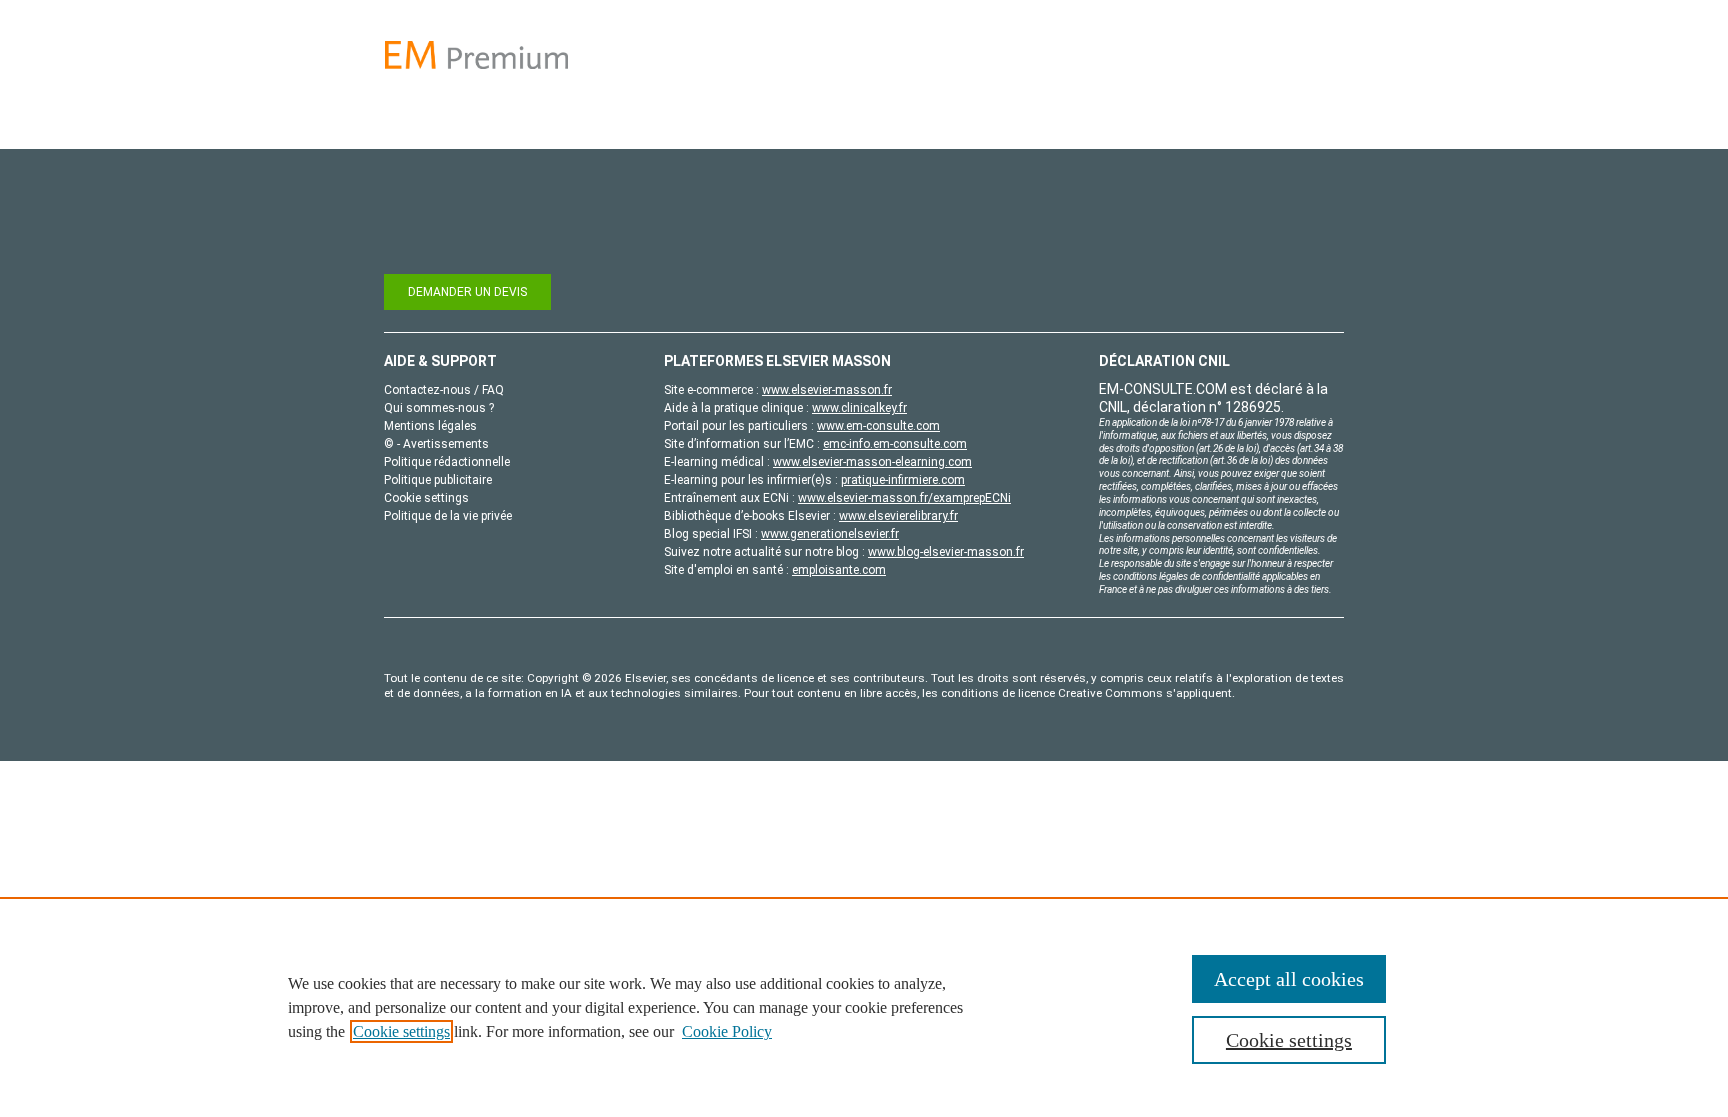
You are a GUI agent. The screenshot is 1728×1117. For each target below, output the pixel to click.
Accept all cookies (1289, 979)
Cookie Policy (727, 1031)
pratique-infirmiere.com (903, 480)
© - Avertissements (436, 444)
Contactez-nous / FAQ (444, 390)
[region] (864, 1007)
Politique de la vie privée (448, 516)
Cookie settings (401, 1031)
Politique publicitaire (438, 480)
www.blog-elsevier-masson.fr (946, 552)
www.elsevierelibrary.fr (898, 516)
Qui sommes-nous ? (439, 408)
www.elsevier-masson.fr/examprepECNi (904, 498)
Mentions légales (430, 426)
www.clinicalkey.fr (859, 408)
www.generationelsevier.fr (830, 534)
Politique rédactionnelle (447, 462)
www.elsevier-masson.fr (827, 390)
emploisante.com (839, 570)
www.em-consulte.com (878, 426)
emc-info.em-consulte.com (895, 444)
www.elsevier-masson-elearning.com (872, 462)
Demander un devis (467, 292)
